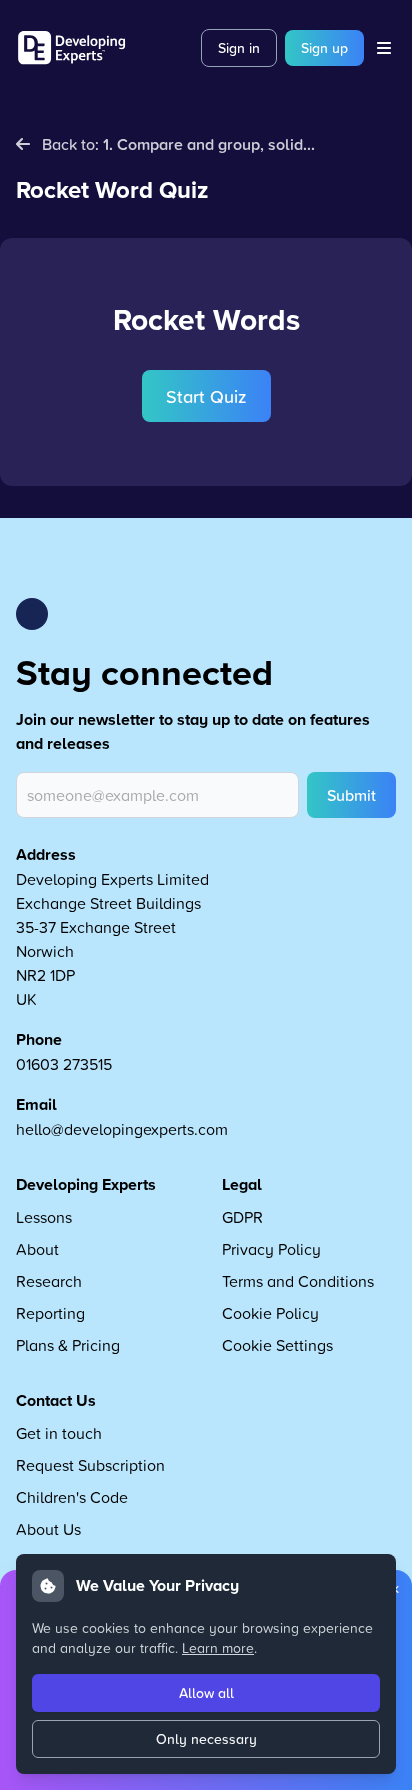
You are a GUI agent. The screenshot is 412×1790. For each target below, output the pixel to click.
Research (49, 1281)
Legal (242, 1184)
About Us (48, 1529)
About (37, 1249)
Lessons (44, 1217)
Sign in (239, 48)
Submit (351, 795)
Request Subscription (90, 1465)
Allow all (206, 1693)
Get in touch (59, 1433)
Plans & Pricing (68, 1345)
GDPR (242, 1217)
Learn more (218, 1647)
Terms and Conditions (298, 1281)
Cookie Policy (270, 1313)
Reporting (50, 1313)
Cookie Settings (277, 1345)
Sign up (324, 48)
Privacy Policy (271, 1249)
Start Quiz (206, 396)
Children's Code (72, 1497)
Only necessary (206, 1739)
